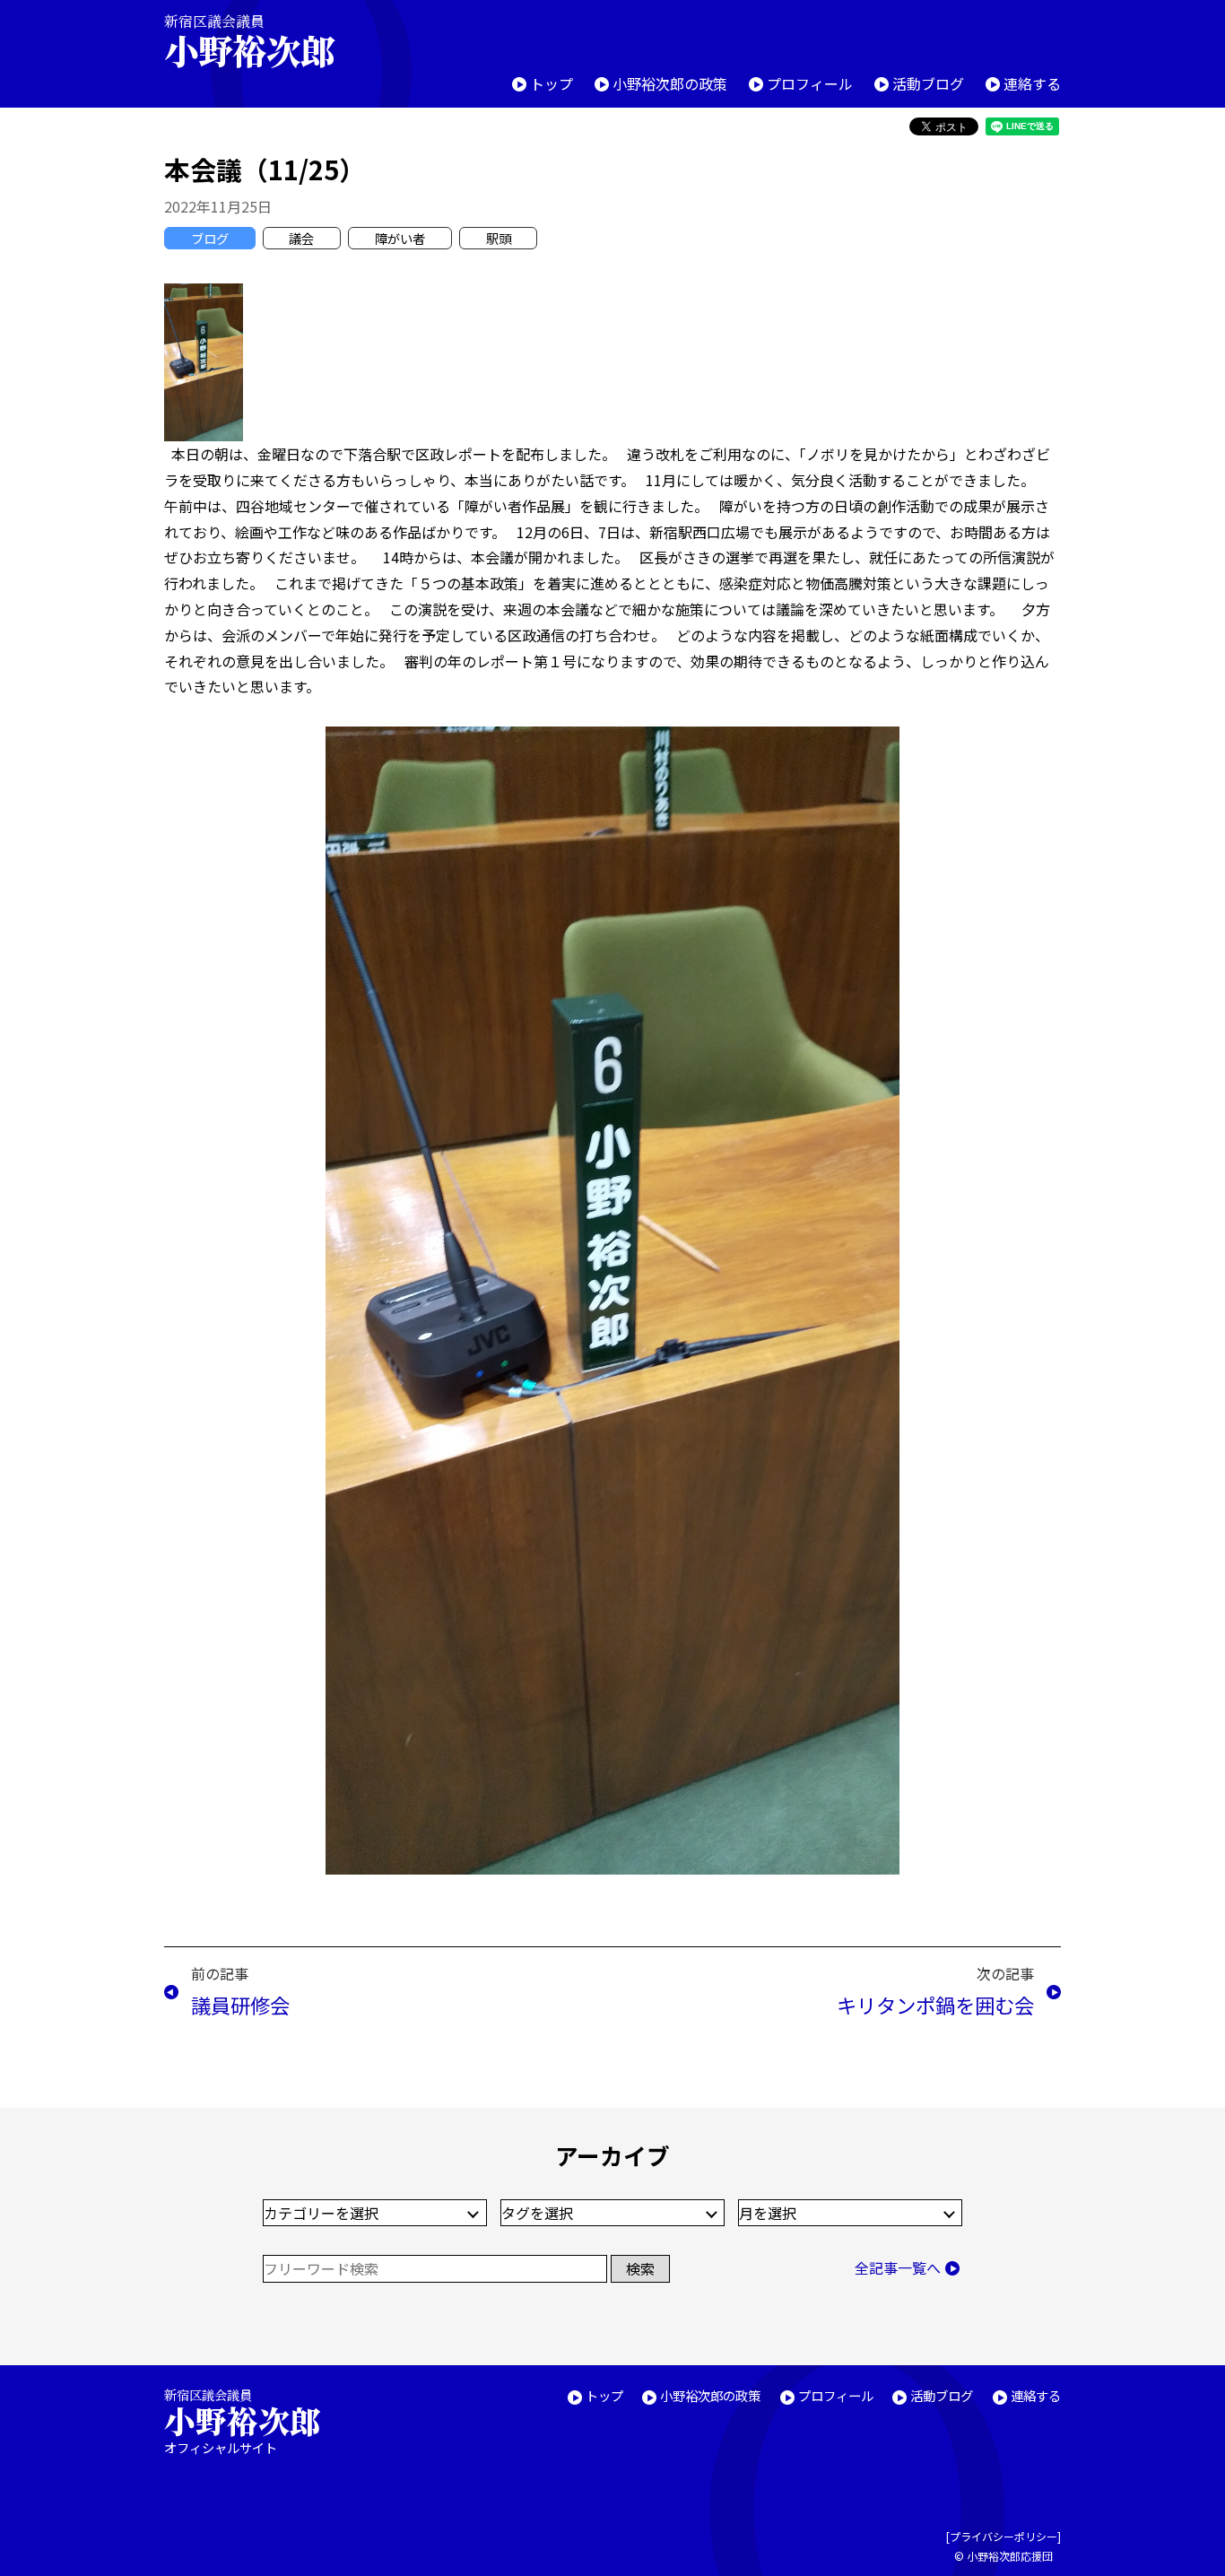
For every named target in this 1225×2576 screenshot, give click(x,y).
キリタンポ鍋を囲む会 (935, 2005)
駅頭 (499, 238)
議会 (301, 238)
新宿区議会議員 (249, 41)
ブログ (210, 238)
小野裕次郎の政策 (670, 83)
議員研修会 (240, 2005)
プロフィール (810, 83)
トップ (552, 83)
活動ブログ (928, 83)
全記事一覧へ (898, 2267)
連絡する (1032, 83)
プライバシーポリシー (1003, 2536)
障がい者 (400, 238)
